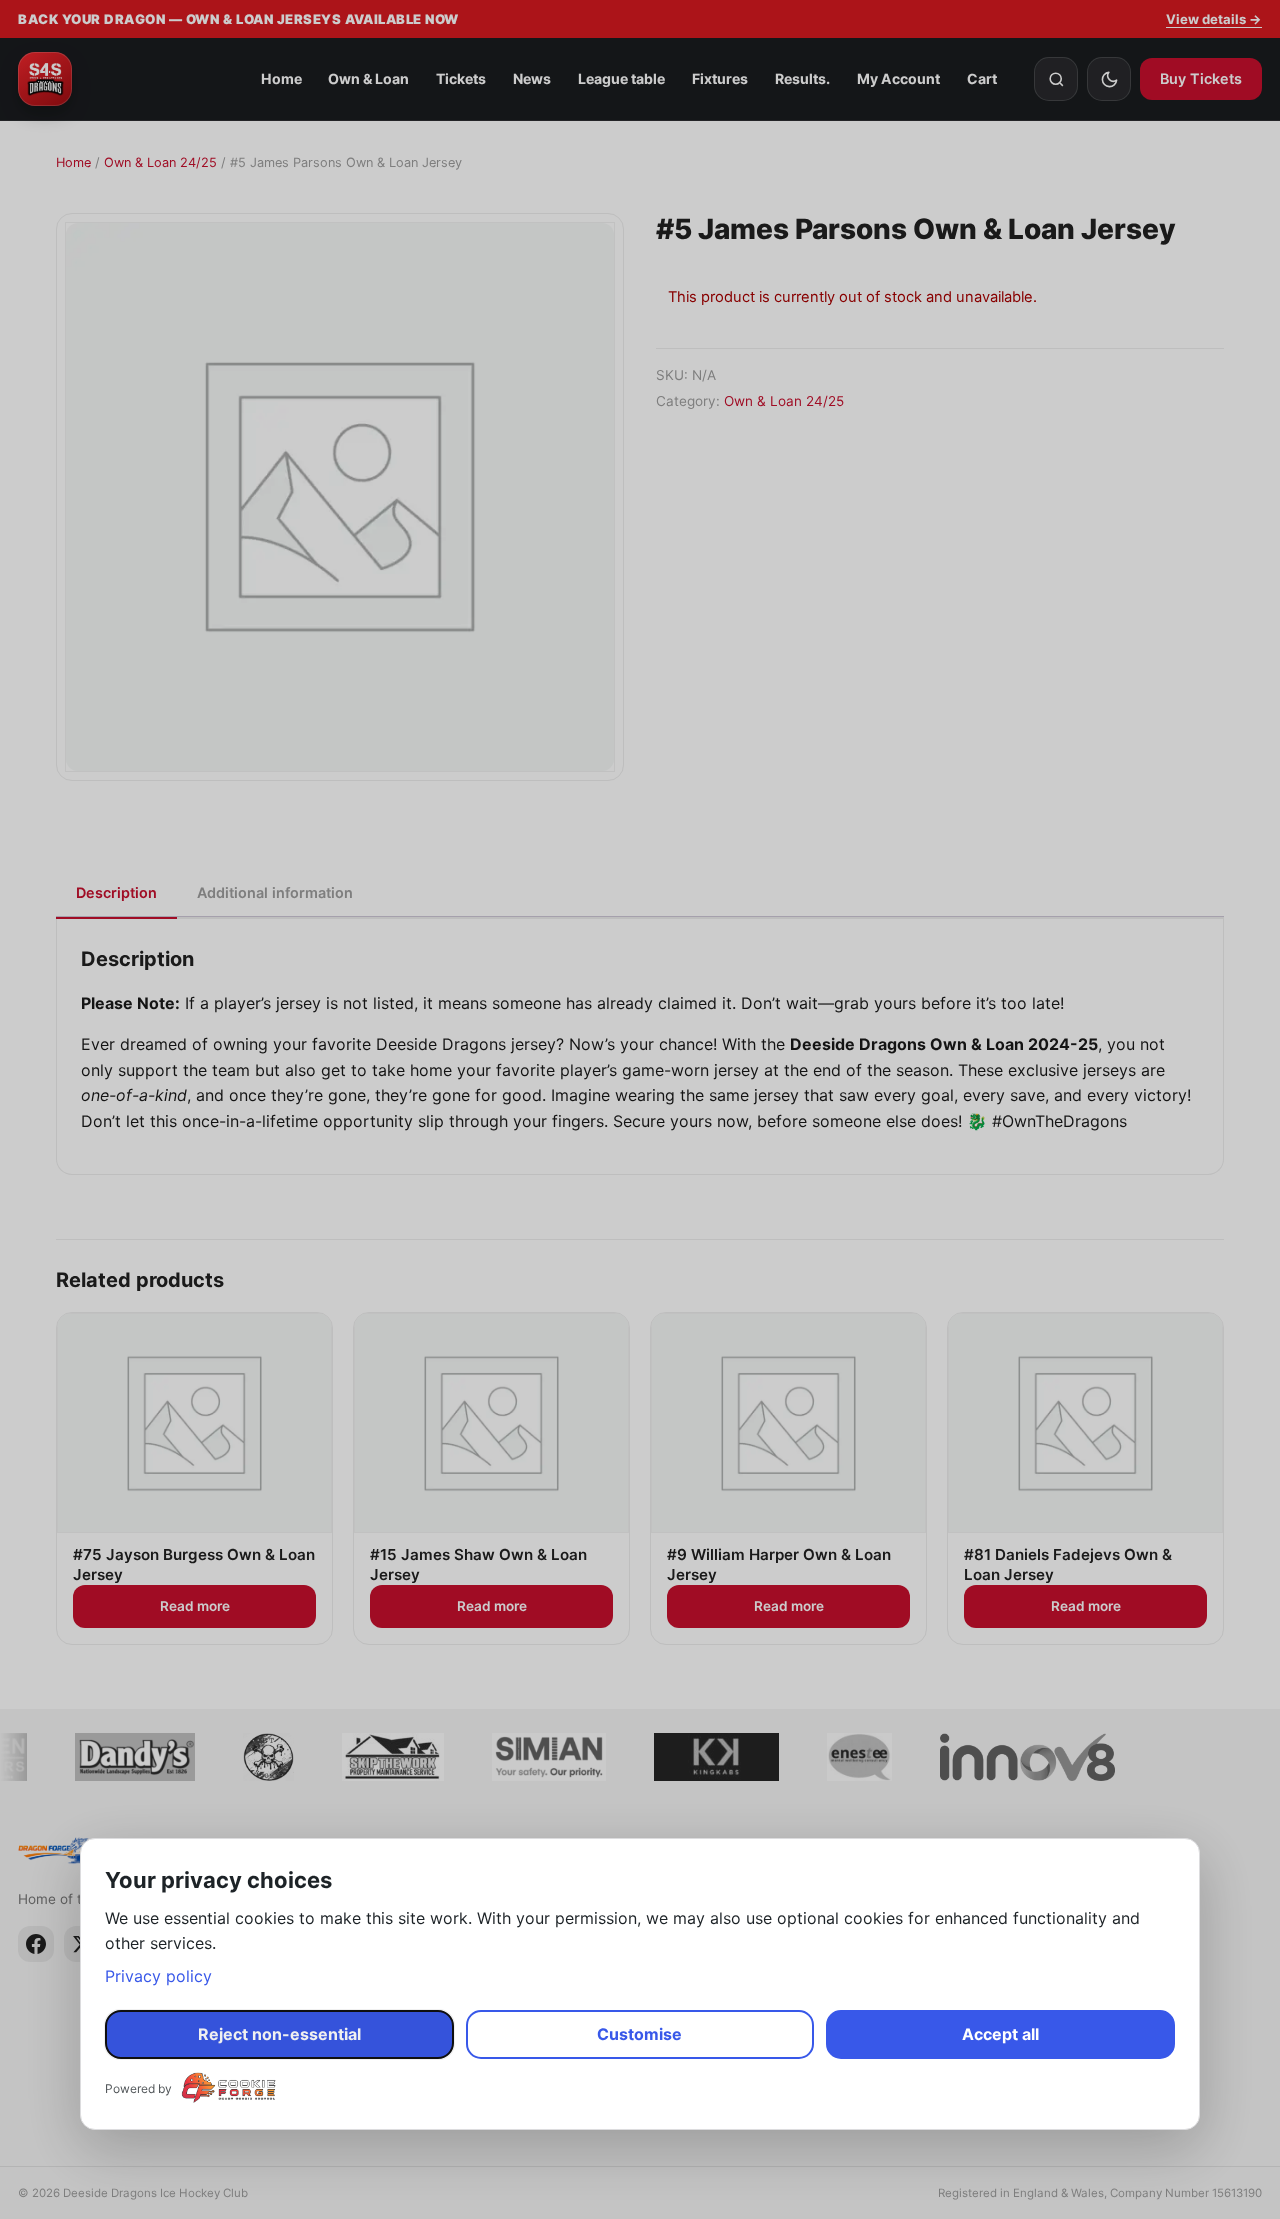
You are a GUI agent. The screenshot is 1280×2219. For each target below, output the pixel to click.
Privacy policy (158, 1976)
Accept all (1000, 2034)
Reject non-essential (279, 2034)
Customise (639, 2034)
